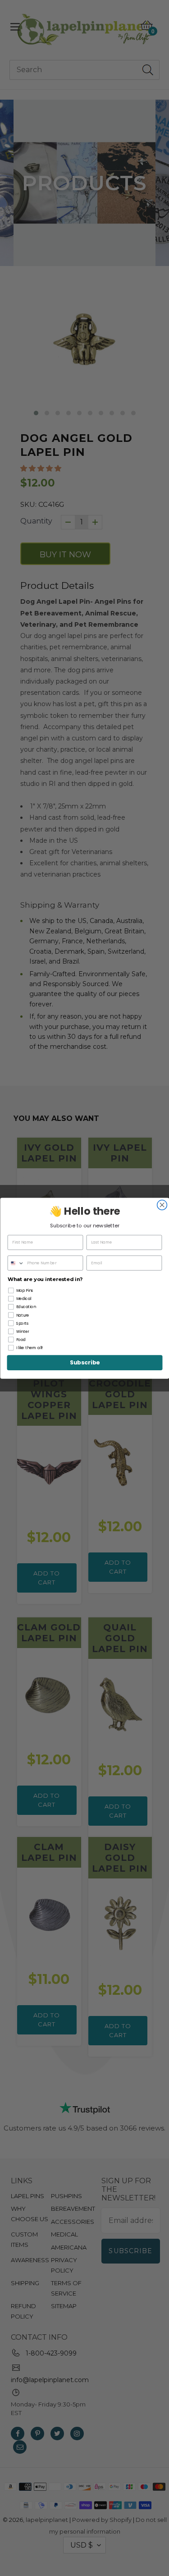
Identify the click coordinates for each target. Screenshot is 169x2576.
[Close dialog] (162, 1205)
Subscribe (85, 1363)
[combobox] (16, 1263)
